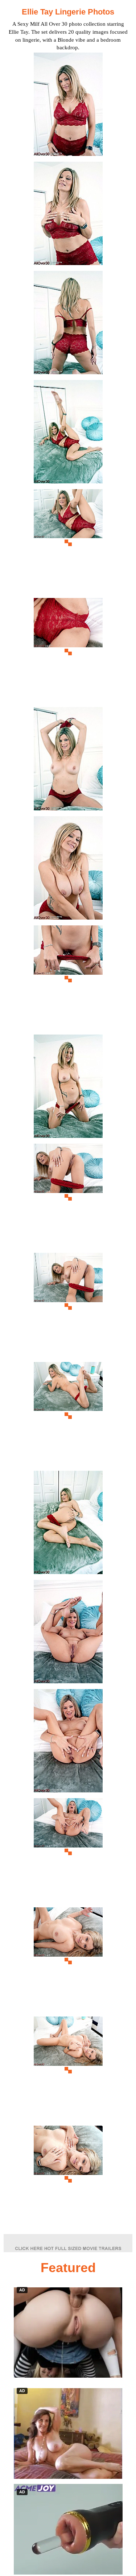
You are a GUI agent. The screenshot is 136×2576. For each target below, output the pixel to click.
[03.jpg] (68, 325)
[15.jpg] (68, 1634)
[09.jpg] (68, 979)
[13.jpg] (68, 1416)
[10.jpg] (68, 1088)
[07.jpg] (68, 761)
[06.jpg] (68, 652)
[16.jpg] (68, 1743)
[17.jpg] (68, 1852)
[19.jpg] (68, 2070)
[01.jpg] (68, 106)
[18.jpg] (68, 1961)
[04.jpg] (68, 434)
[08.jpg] (68, 870)
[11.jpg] (68, 1198)
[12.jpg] (68, 1307)
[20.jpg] (68, 2179)
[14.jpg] (68, 1525)
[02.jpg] (68, 216)
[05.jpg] (68, 543)
